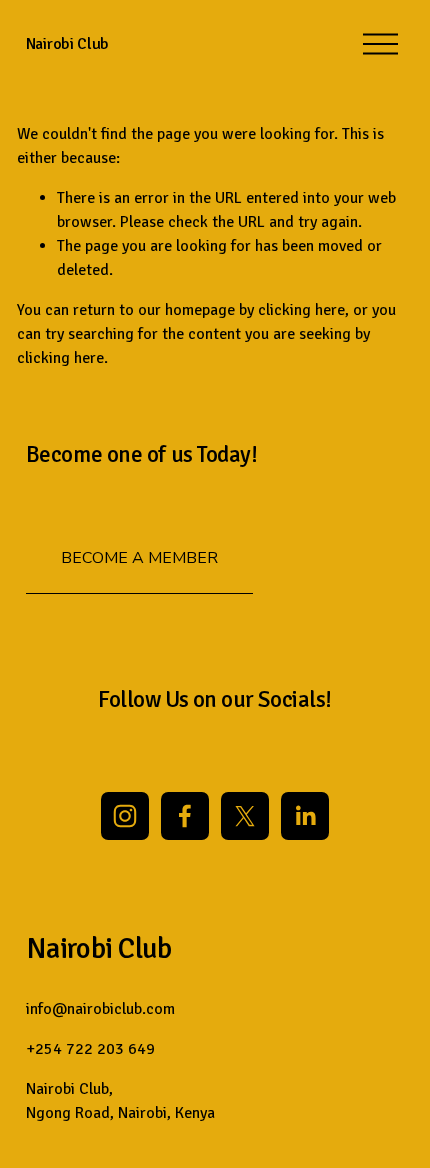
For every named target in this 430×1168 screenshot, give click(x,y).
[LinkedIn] (305, 816)
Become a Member (139, 558)
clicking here (301, 310)
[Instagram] (125, 816)
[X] (245, 816)
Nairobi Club (67, 44)
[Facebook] (185, 816)
